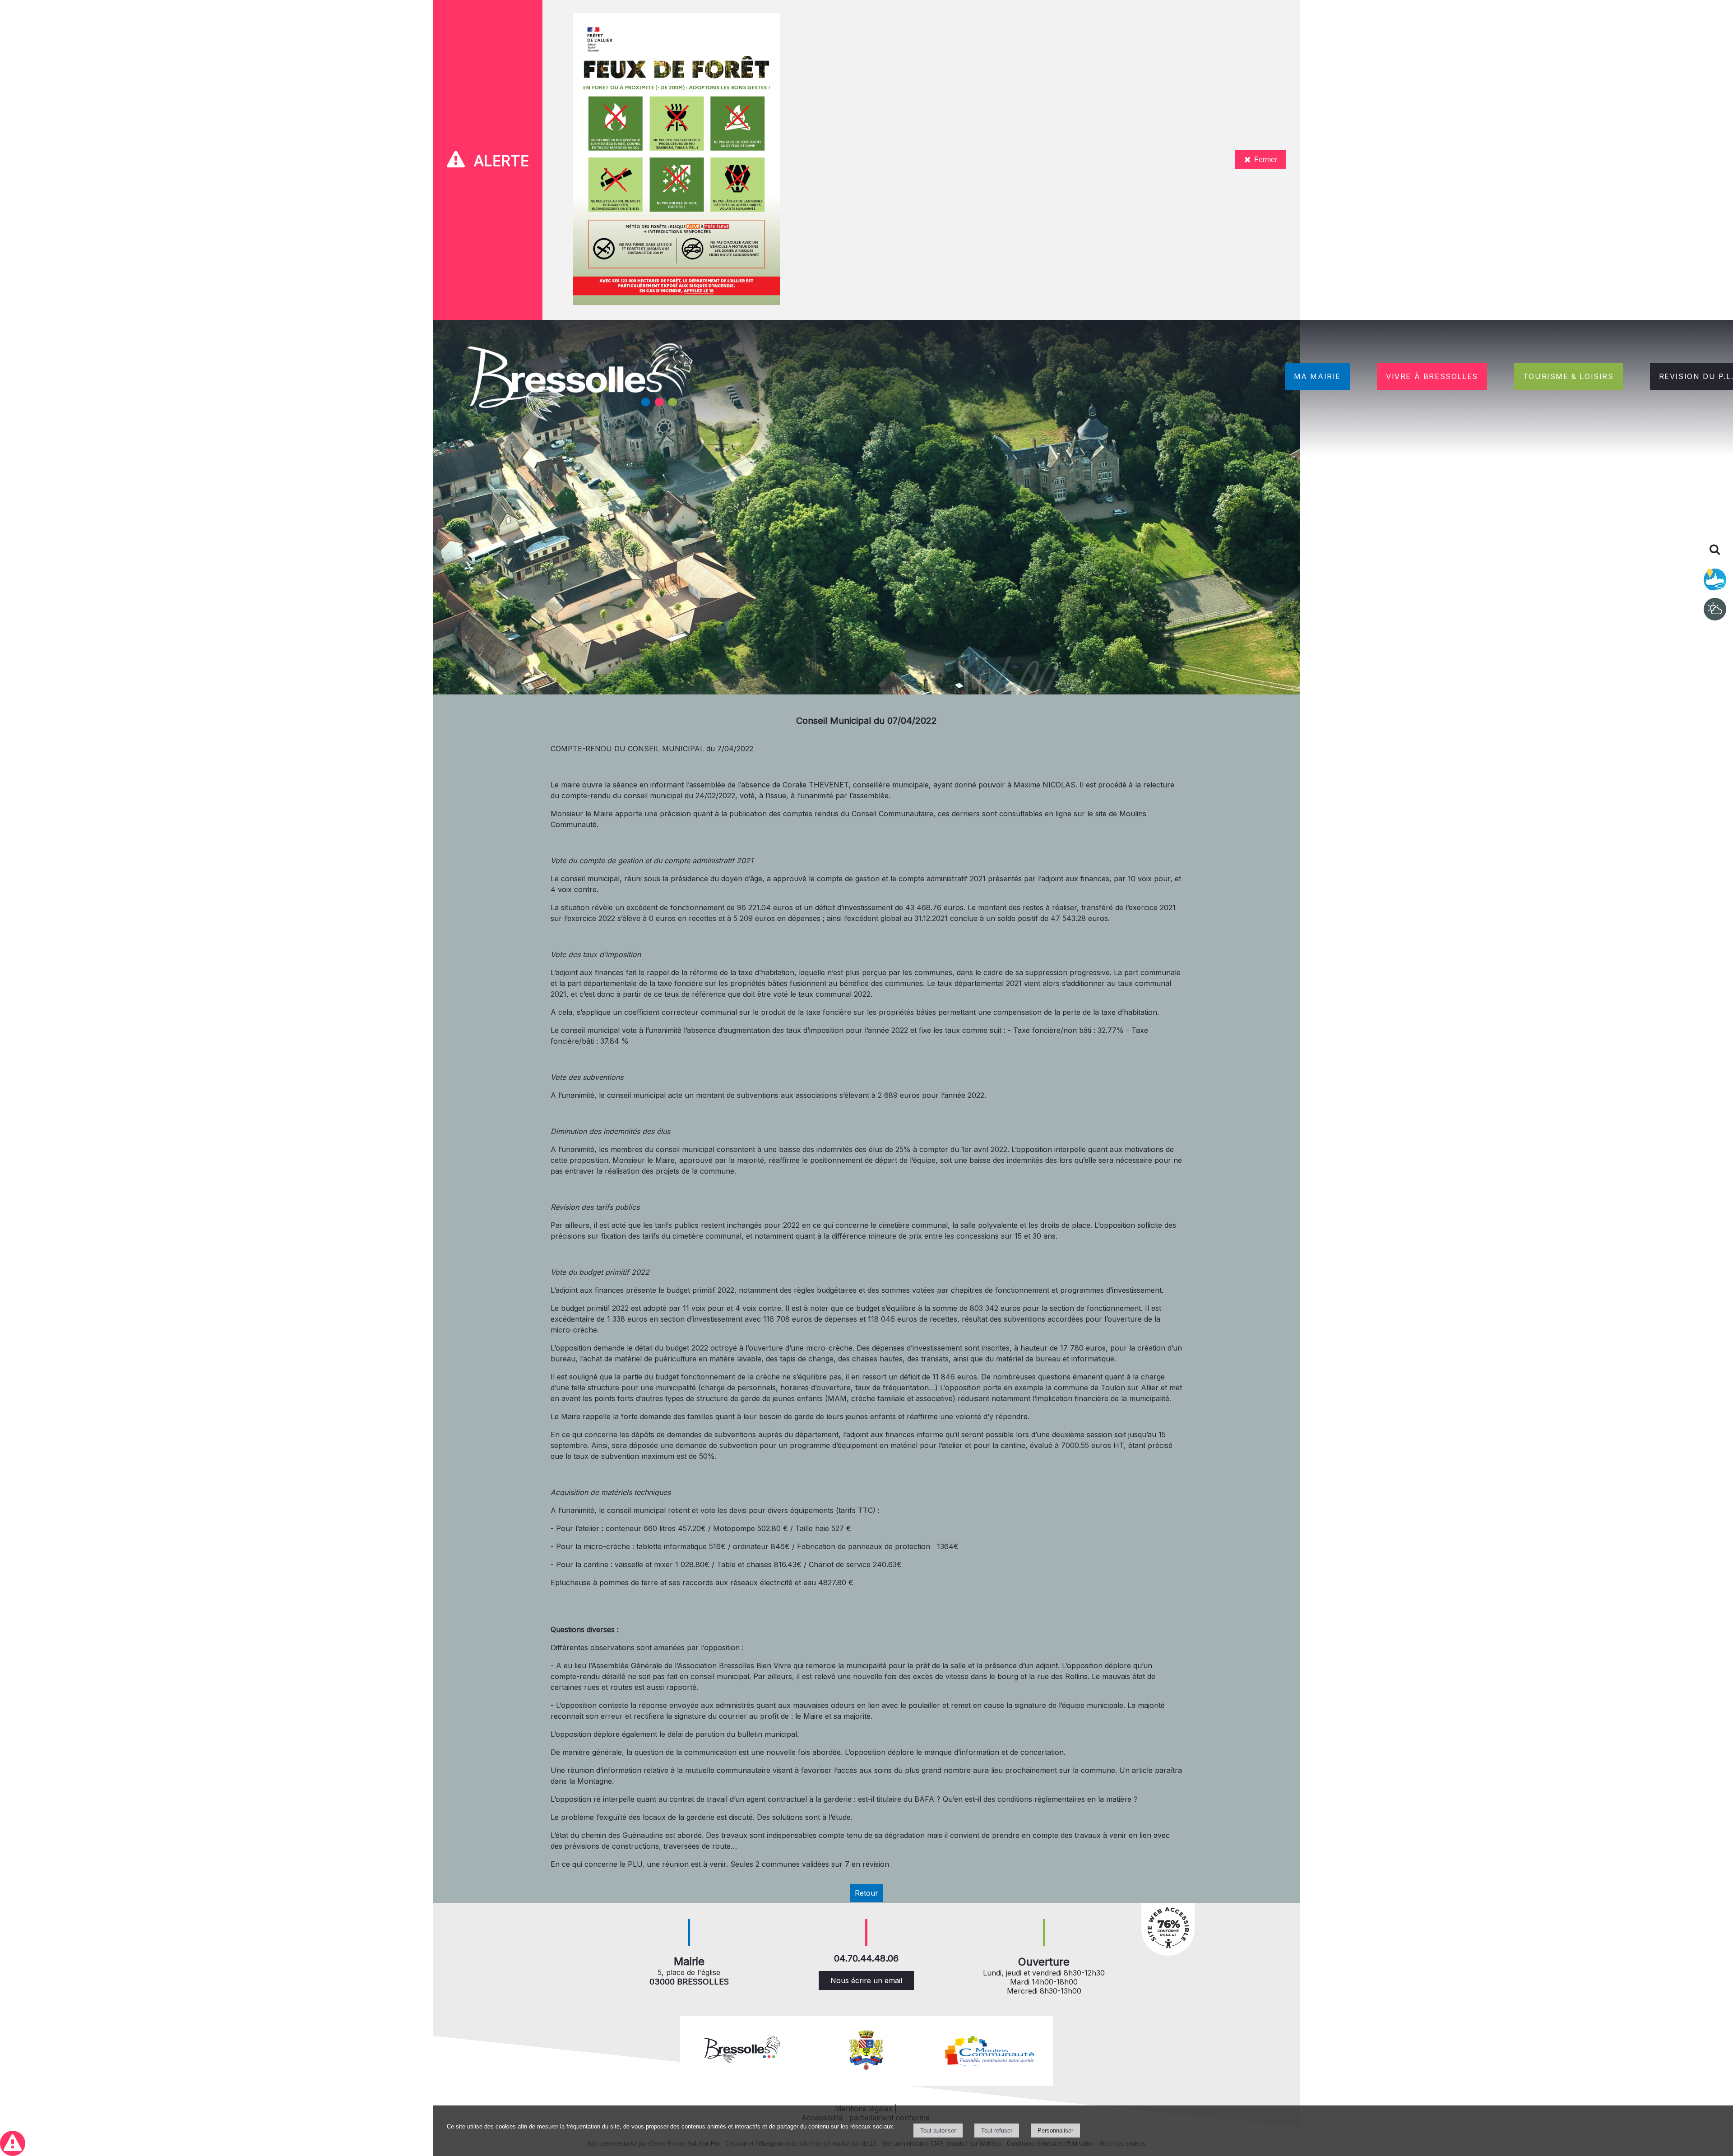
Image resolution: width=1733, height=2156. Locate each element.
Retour (866, 1893)
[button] (13, 2143)
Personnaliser (1055, 2131)
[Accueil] (581, 384)
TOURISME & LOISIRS (1569, 376)
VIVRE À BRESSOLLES (1432, 376)
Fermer (1266, 160)
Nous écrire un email (866, 1980)
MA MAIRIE (1317, 376)
